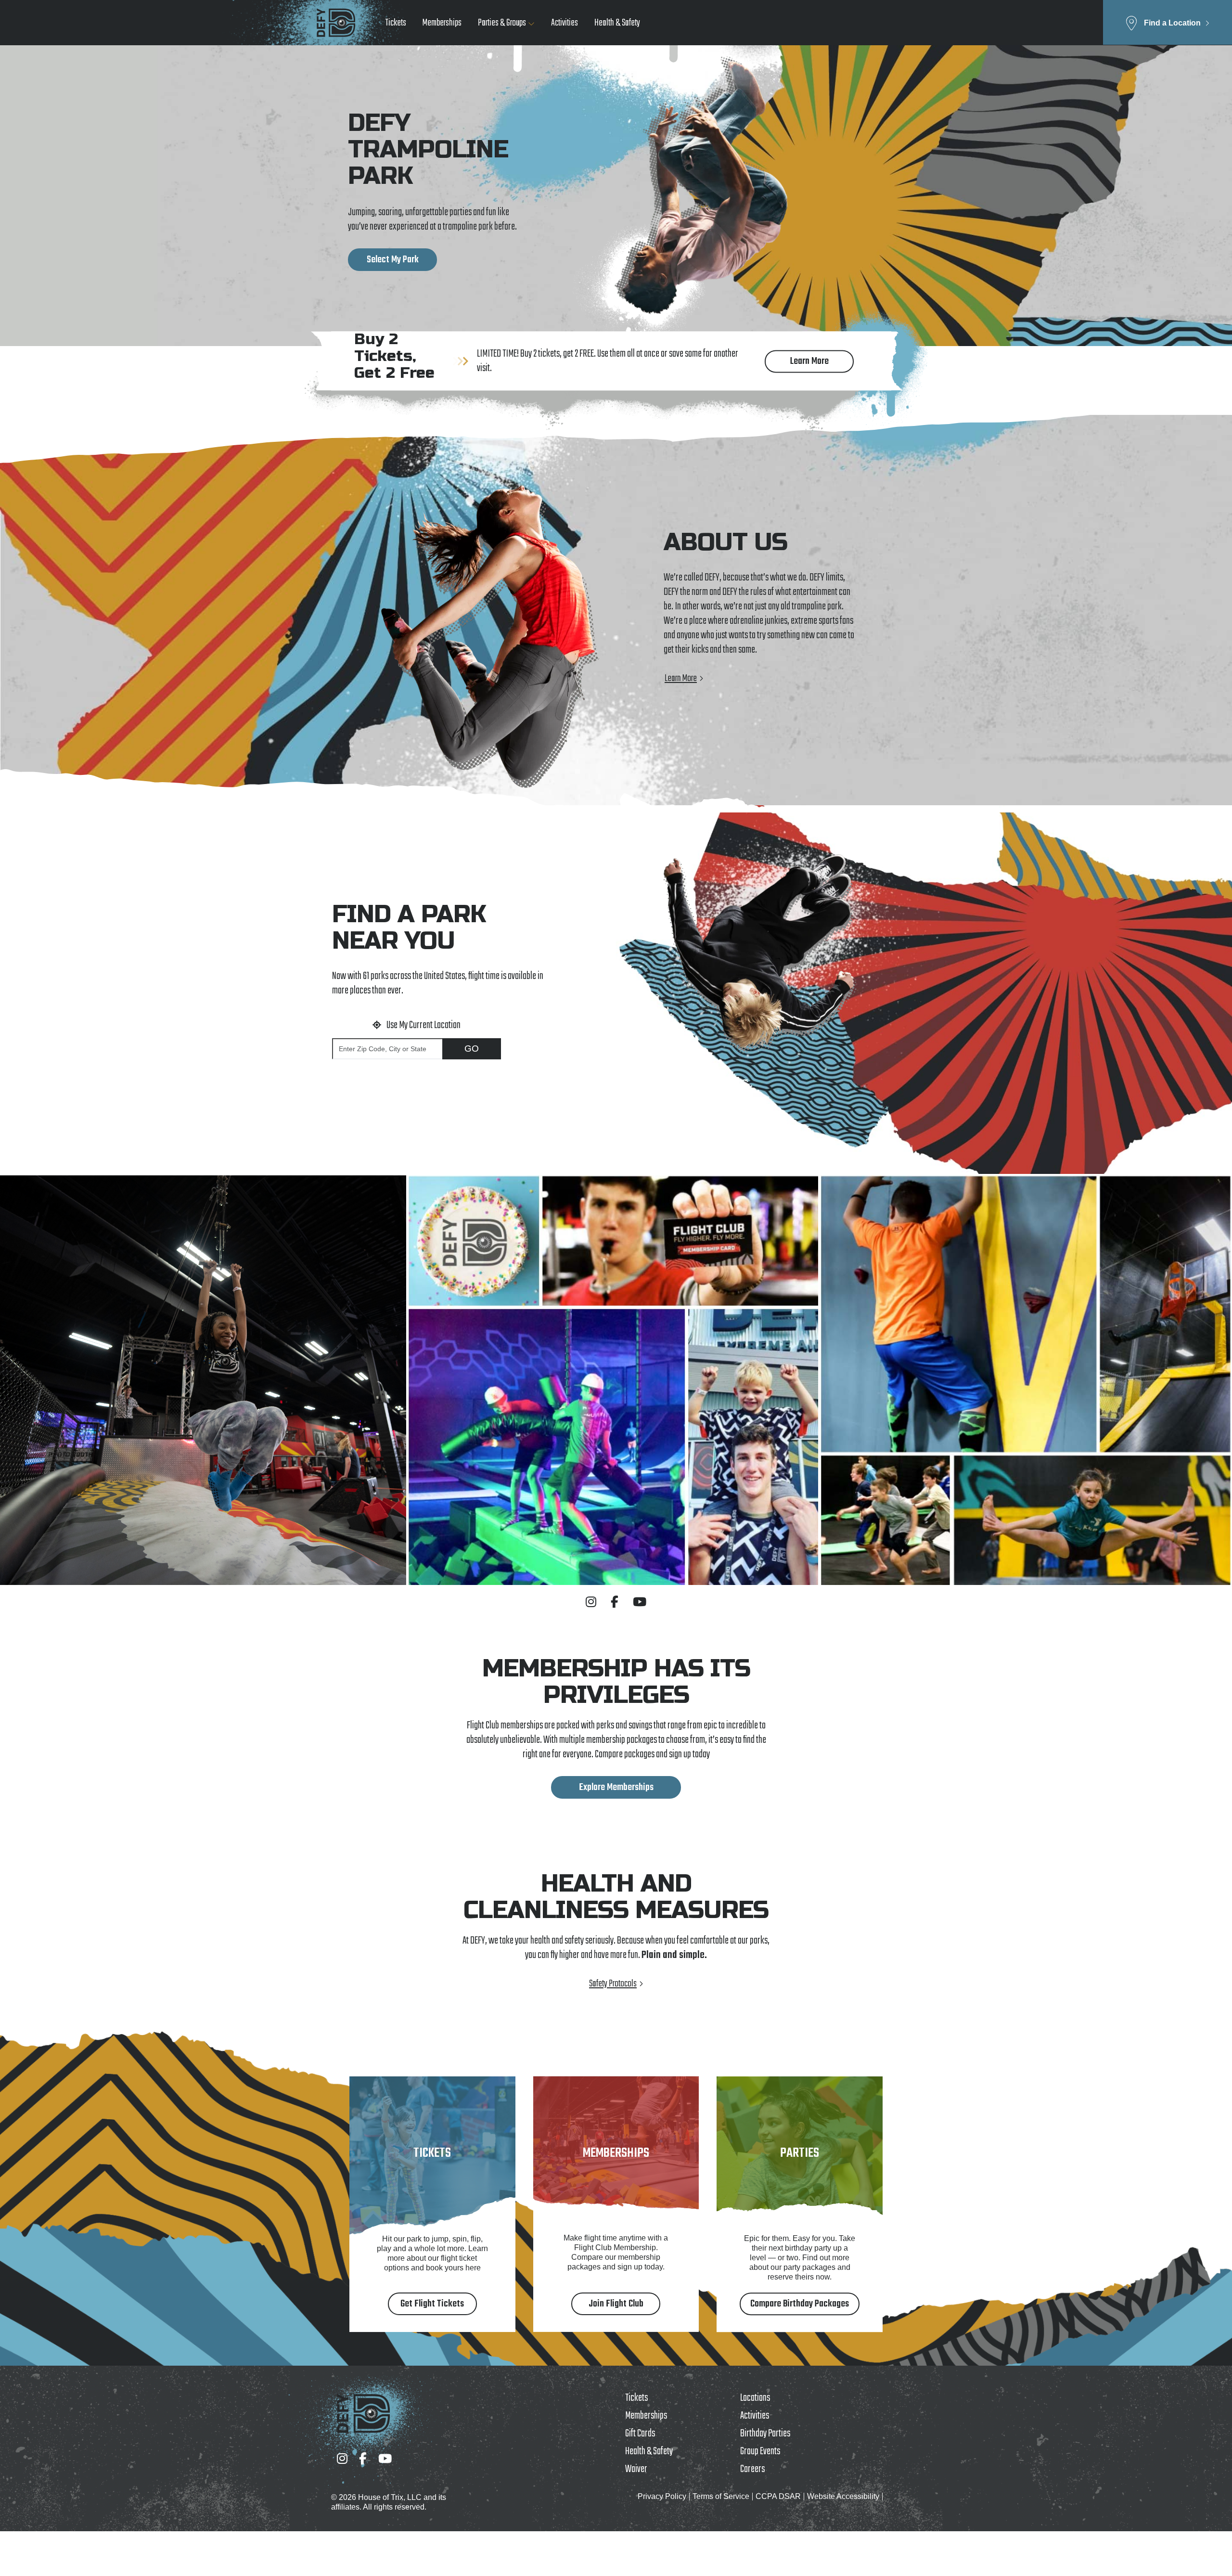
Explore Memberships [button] (616, 1787)
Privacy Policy (662, 2496)
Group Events (760, 2451)
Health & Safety (617, 23)
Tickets (396, 23)
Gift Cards (640, 2434)
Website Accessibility (843, 2496)
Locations (755, 2398)
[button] (1168, 22)
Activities (565, 23)
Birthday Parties (765, 2434)
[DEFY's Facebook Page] (615, 1602)
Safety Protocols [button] (613, 1984)
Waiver (636, 2469)
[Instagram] (342, 2459)
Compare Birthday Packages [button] (800, 2304)
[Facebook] (363, 2459)
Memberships (442, 23)
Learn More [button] (809, 361)
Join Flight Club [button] (616, 2304)
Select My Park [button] (393, 260)
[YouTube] (385, 2459)
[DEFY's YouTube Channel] (640, 1602)
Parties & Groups (502, 23)
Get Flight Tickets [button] (432, 2304)
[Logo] (336, 23)
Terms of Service (721, 2496)
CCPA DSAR (778, 2496)
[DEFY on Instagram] (591, 1602)
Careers (752, 2469)
